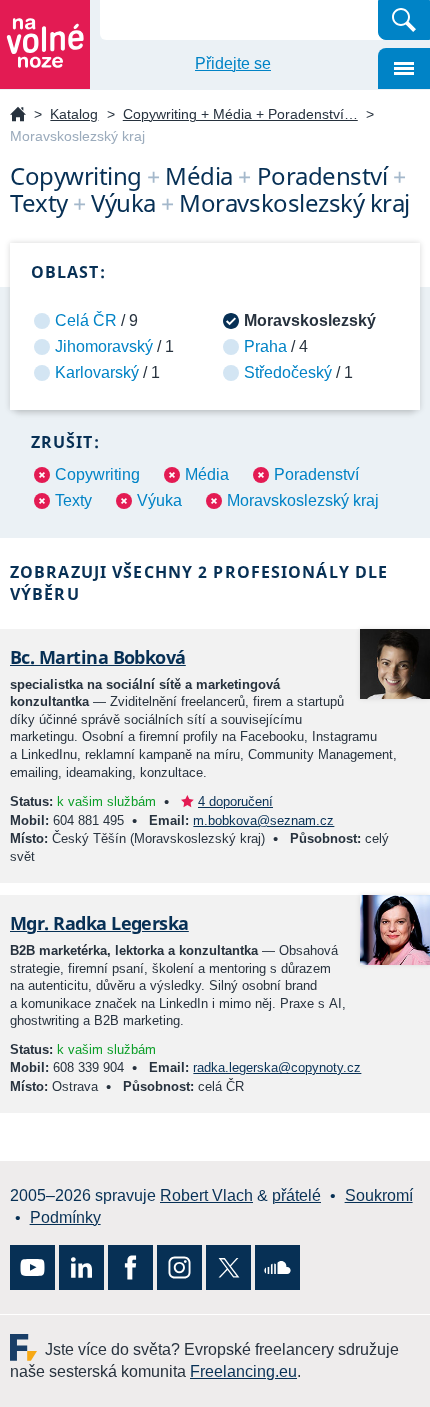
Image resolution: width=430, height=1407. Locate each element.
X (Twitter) (228, 1267)
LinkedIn (81, 1267)
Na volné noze (18, 115)
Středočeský (288, 372)
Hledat (404, 20)
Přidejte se (233, 63)
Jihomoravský (104, 346)
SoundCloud (277, 1267)
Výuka (159, 500)
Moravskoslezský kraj (303, 500)
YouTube (32, 1267)
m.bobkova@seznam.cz (263, 820)
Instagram (179, 1267)
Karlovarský (97, 372)
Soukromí (379, 1195)
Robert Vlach (206, 1195)
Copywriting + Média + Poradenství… (240, 114)
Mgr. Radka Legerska (99, 923)
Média (207, 474)
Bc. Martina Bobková (98, 657)
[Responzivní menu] (404, 68)
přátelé (296, 1195)
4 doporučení (235, 801)
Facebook (130, 1267)
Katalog (74, 114)
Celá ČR (86, 320)
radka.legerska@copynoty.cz (277, 1067)
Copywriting (97, 474)
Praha (265, 346)
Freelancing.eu (27, 1347)
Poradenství (316, 474)
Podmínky (65, 1217)
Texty (73, 500)
